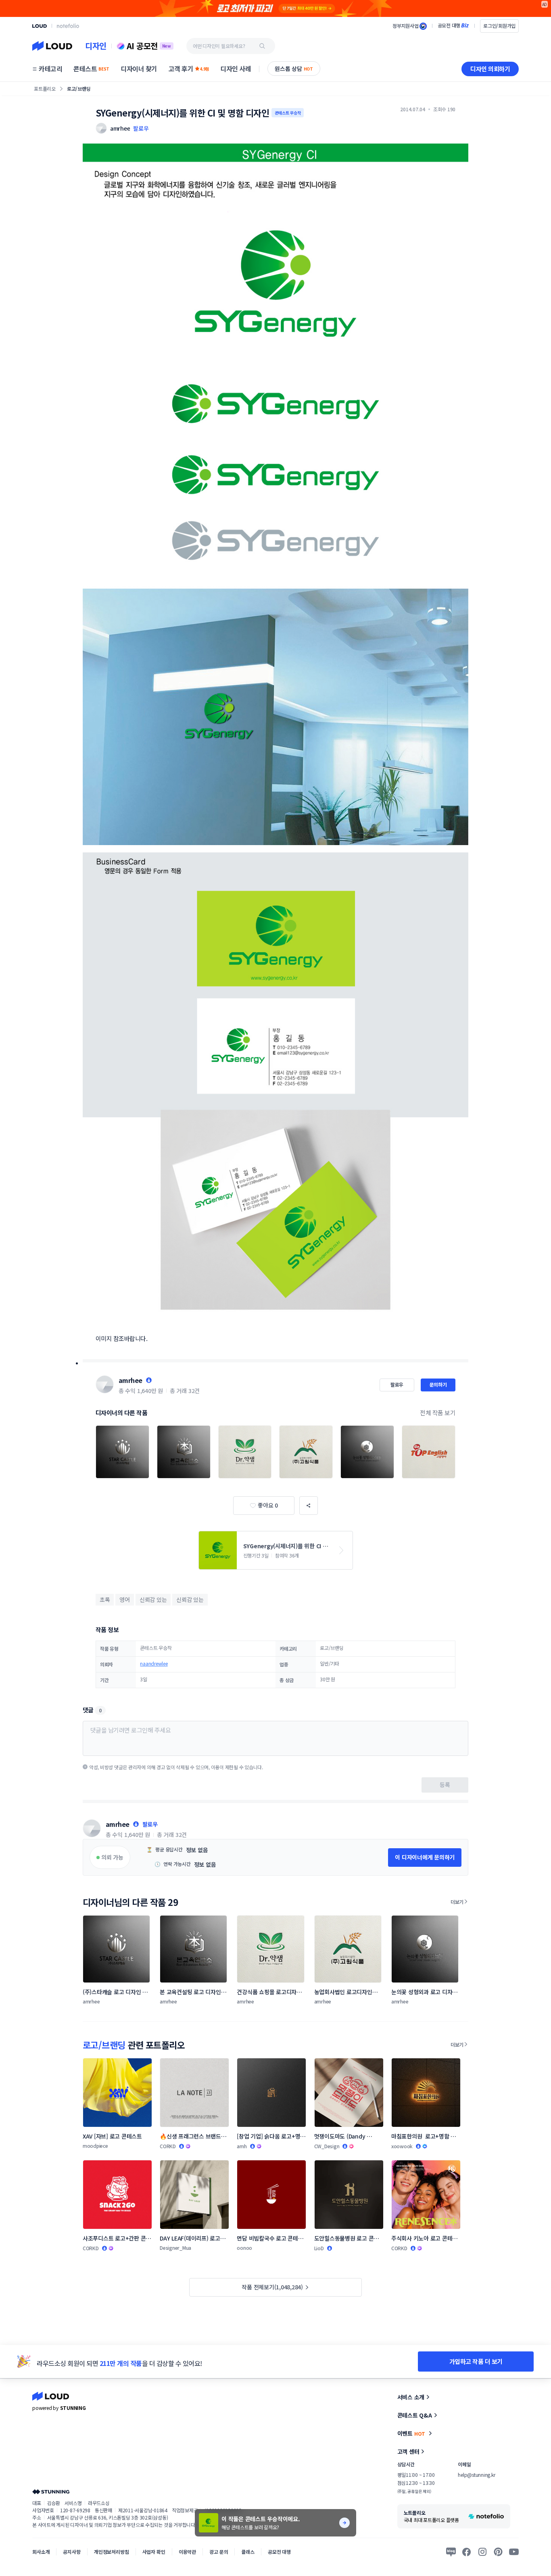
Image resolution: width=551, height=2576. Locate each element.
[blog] (451, 2552)
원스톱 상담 (294, 69)
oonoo (244, 2248)
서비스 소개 (411, 2397)
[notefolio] (68, 26)
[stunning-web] (51, 2492)
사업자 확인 (154, 2552)
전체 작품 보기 (438, 1413)
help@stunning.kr (476, 2475)
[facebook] (467, 2552)
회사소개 (41, 2552)
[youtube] (514, 2552)
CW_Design (327, 2146)
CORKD (168, 2146)
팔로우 (141, 128)
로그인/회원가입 (499, 26)
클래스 (248, 2552)
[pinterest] (498, 2552)
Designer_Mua (175, 2248)
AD (545, 4)
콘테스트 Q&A (415, 2415)
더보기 (457, 1902)
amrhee (130, 1380)
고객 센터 (408, 2451)
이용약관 (187, 2552)
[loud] (40, 26)
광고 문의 (219, 2552)
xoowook (402, 2146)
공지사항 (72, 2552)
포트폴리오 (45, 89)
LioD (319, 2248)
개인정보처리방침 (112, 2552)
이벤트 (411, 2433)
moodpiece (95, 2146)
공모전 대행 (279, 2552)
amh (242, 2146)
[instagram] (482, 2552)
